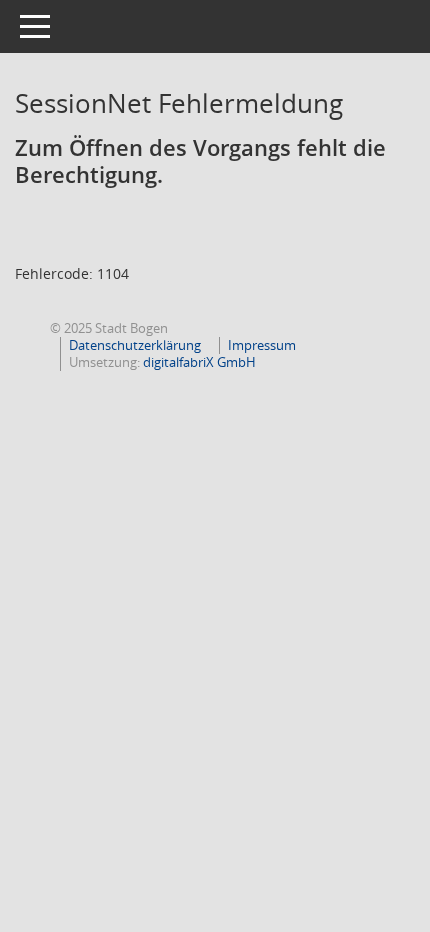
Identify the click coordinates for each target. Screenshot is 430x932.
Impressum (262, 345)
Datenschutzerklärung (135, 345)
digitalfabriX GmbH (199, 362)
